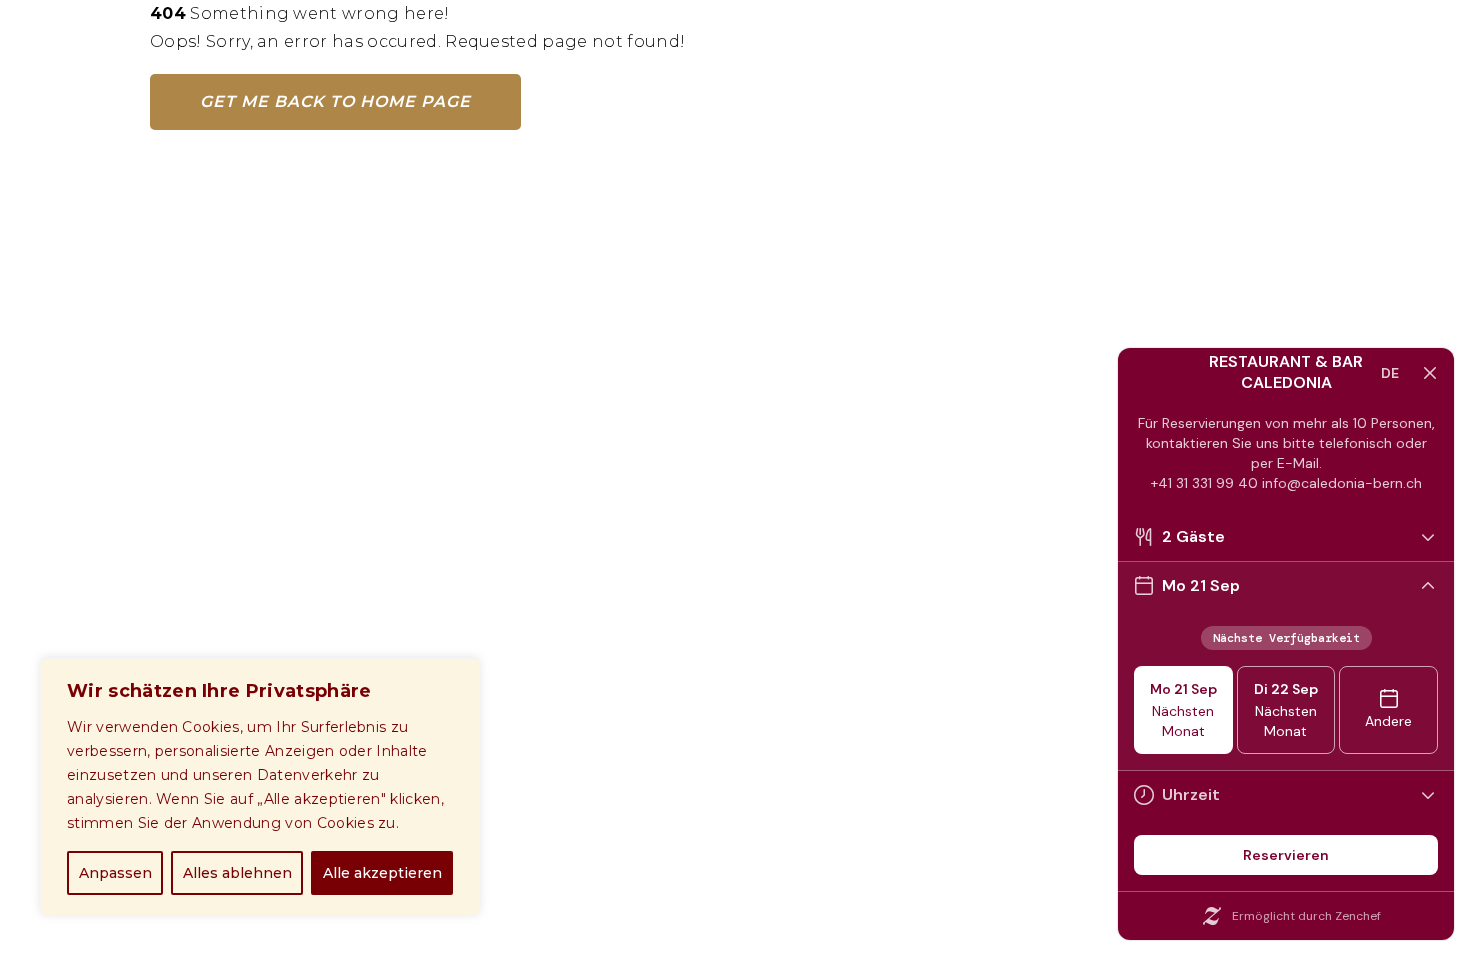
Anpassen (115, 873)
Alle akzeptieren (382, 873)
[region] (260, 787)
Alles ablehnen (237, 873)
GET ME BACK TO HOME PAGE (335, 101)
